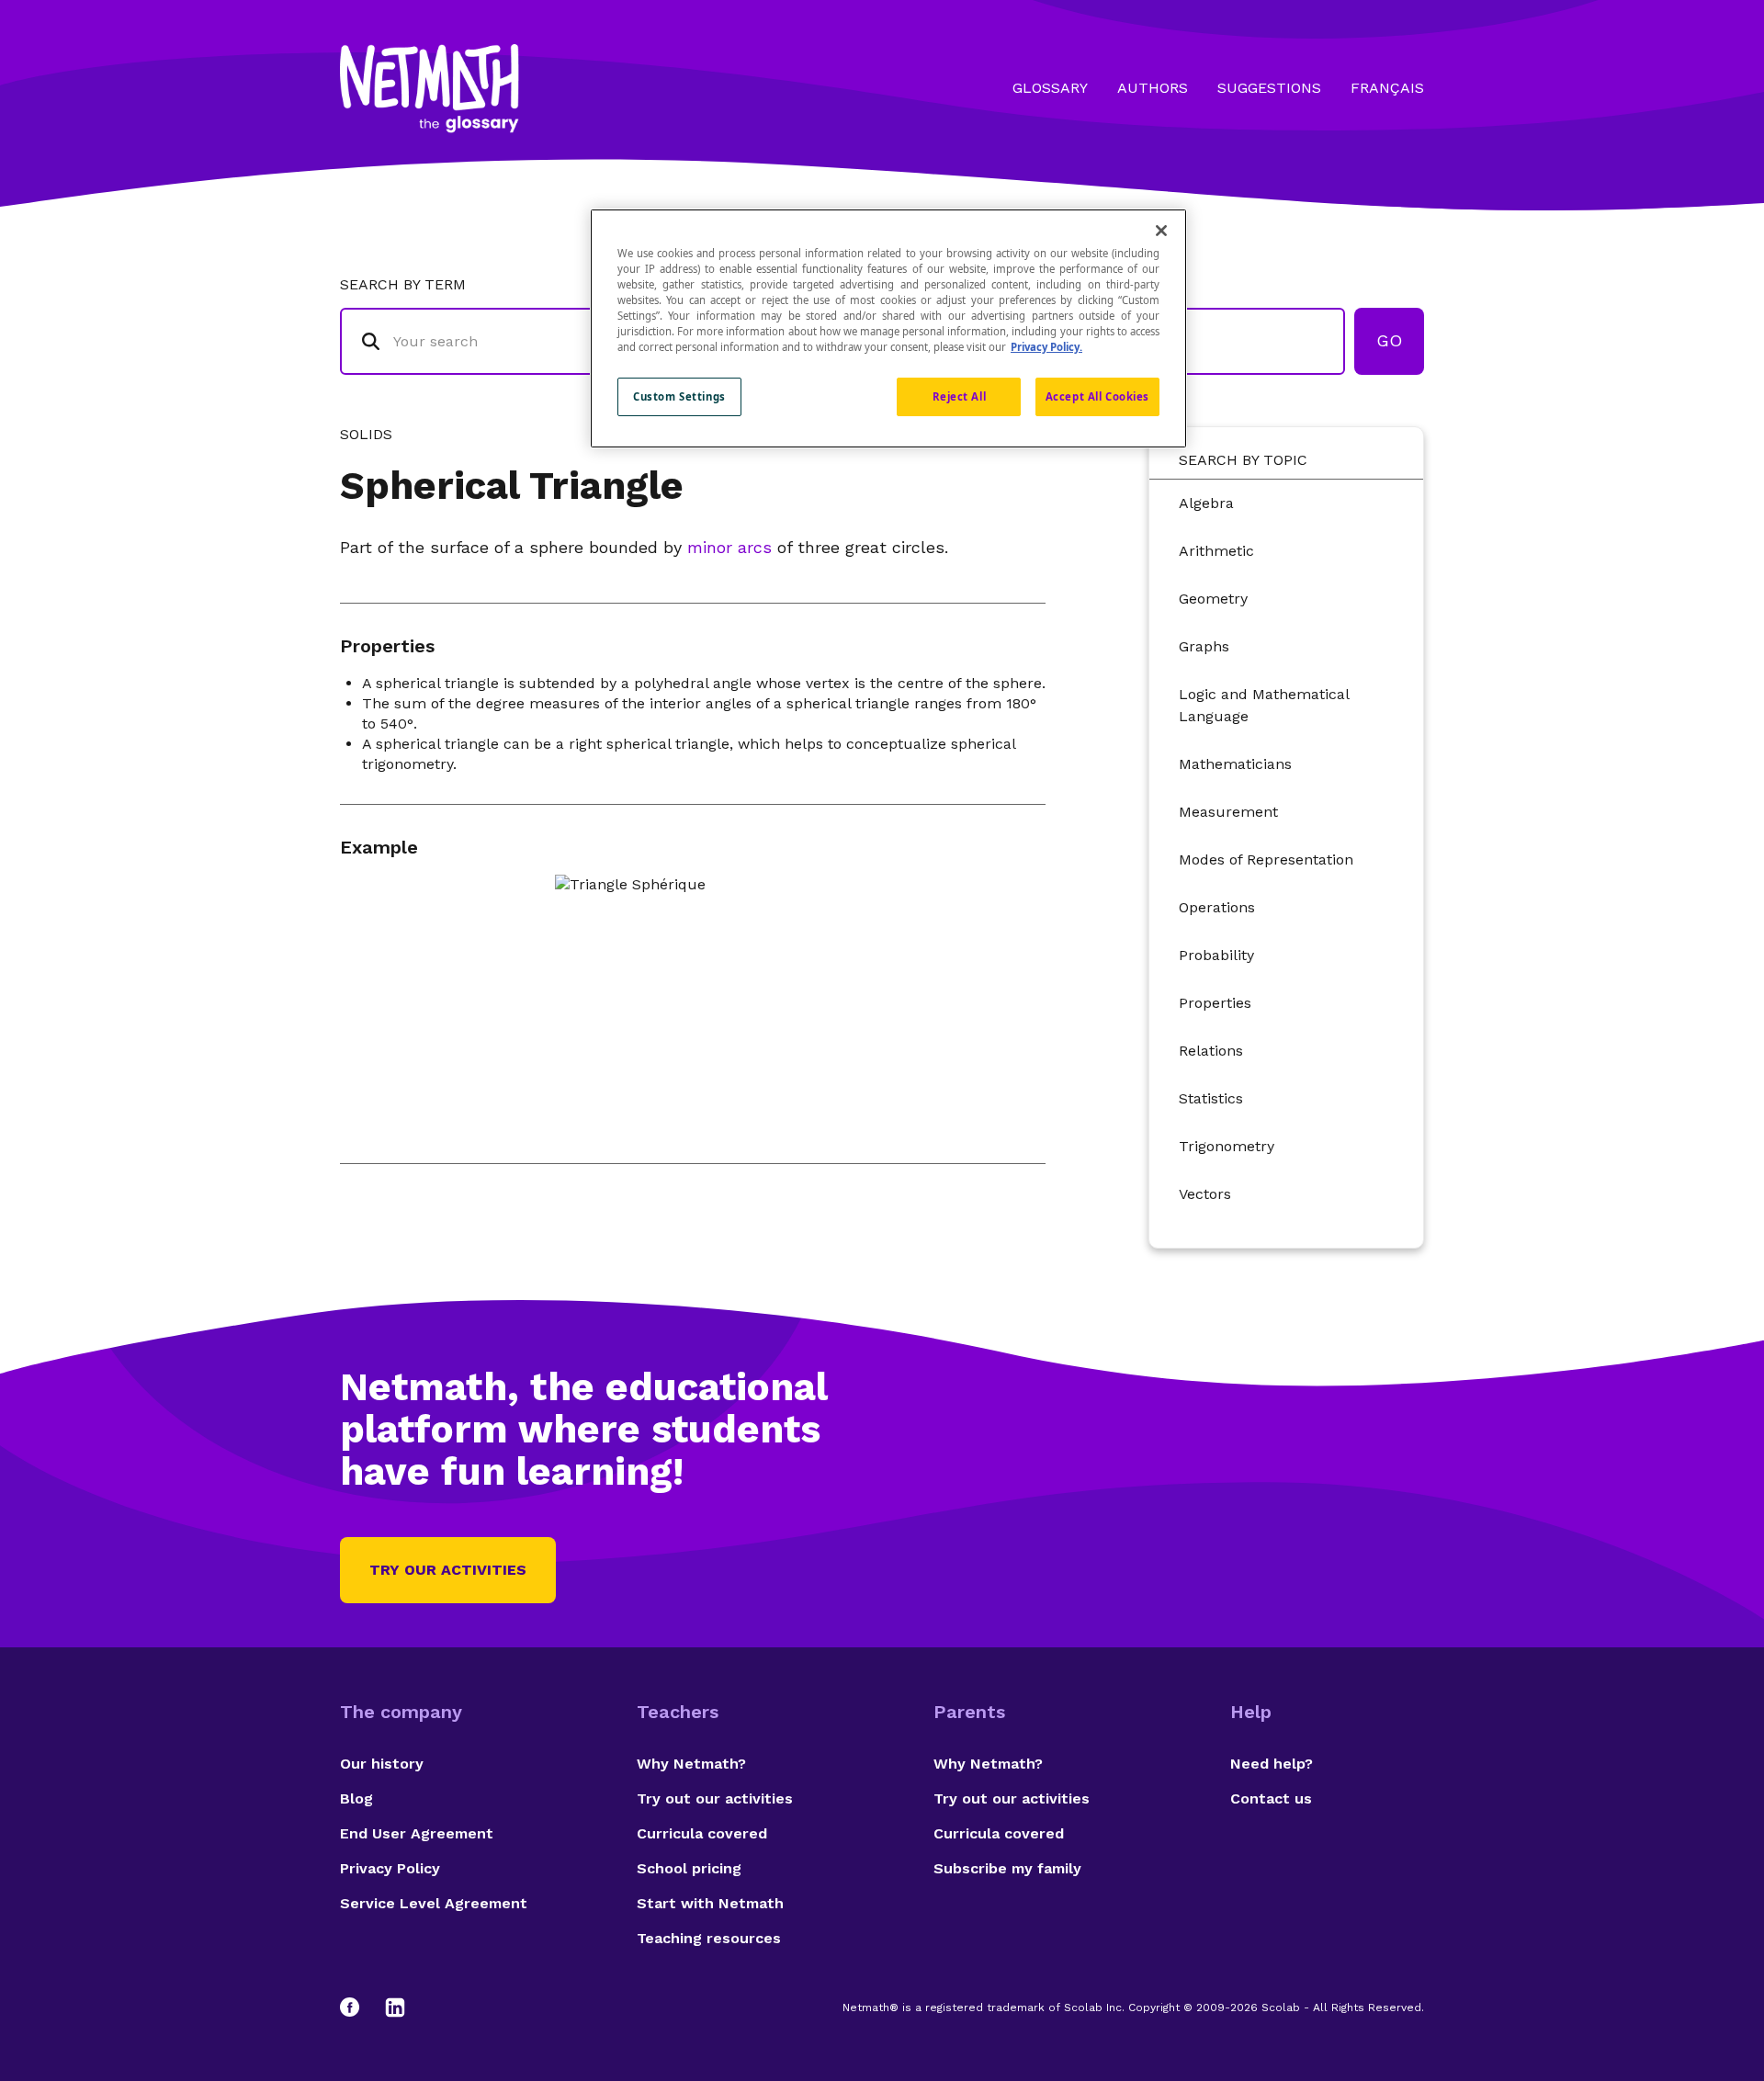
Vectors (1205, 1194)
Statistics (1211, 1098)
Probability (1216, 955)
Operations (1217, 907)
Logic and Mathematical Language (1264, 705)
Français (1387, 88)
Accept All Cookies (1097, 396)
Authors (1153, 88)
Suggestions (1269, 88)
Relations (1211, 1051)
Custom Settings (679, 396)
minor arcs (729, 547)
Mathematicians (1235, 764)
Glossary (1050, 88)
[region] (888, 328)
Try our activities (448, 1570)
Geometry (1213, 599)
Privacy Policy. (1046, 347)
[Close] (1161, 231)
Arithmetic (1216, 551)
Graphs (1204, 646)
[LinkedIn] (395, 2007)
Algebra (1206, 503)
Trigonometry (1227, 1146)
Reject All (960, 396)
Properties (1215, 1003)
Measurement (1228, 812)
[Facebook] (358, 2007)
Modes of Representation (1266, 860)
